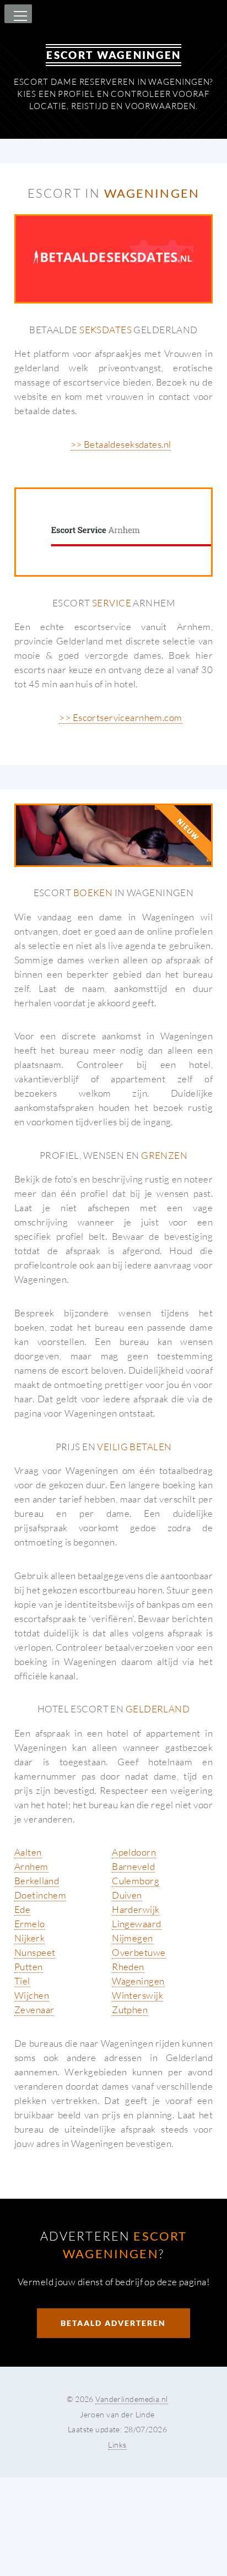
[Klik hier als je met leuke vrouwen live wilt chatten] (113, 835)
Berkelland (37, 1881)
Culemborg (136, 1881)
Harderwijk (136, 1909)
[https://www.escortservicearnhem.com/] (113, 532)
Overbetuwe (139, 1952)
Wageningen (138, 1981)
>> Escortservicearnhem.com (120, 717)
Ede (22, 1909)
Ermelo (30, 1924)
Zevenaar (34, 2010)
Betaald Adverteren (113, 2323)
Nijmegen (132, 1938)
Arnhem (31, 1866)
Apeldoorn (134, 1852)
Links (117, 2445)
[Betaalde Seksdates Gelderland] (113, 259)
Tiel (22, 1981)
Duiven (127, 1895)
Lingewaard (136, 1924)
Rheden (128, 1967)
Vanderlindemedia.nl (131, 2399)
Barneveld (133, 1866)
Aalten (28, 1852)
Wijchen (32, 1995)
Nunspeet (35, 1952)
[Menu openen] (19, 17)
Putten (29, 1967)
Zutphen (130, 2010)
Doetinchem (40, 1895)
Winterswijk (137, 1995)
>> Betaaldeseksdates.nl (121, 444)
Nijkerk (29, 1938)
